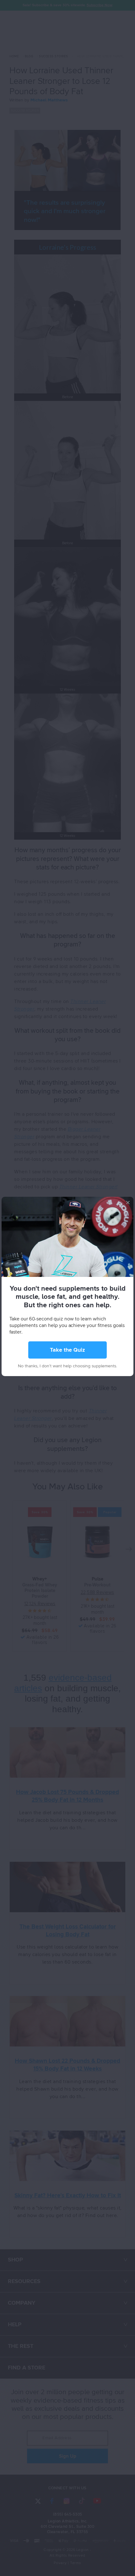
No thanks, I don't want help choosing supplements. (67, 1366)
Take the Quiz (67, 1350)
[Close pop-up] (128, 1202)
